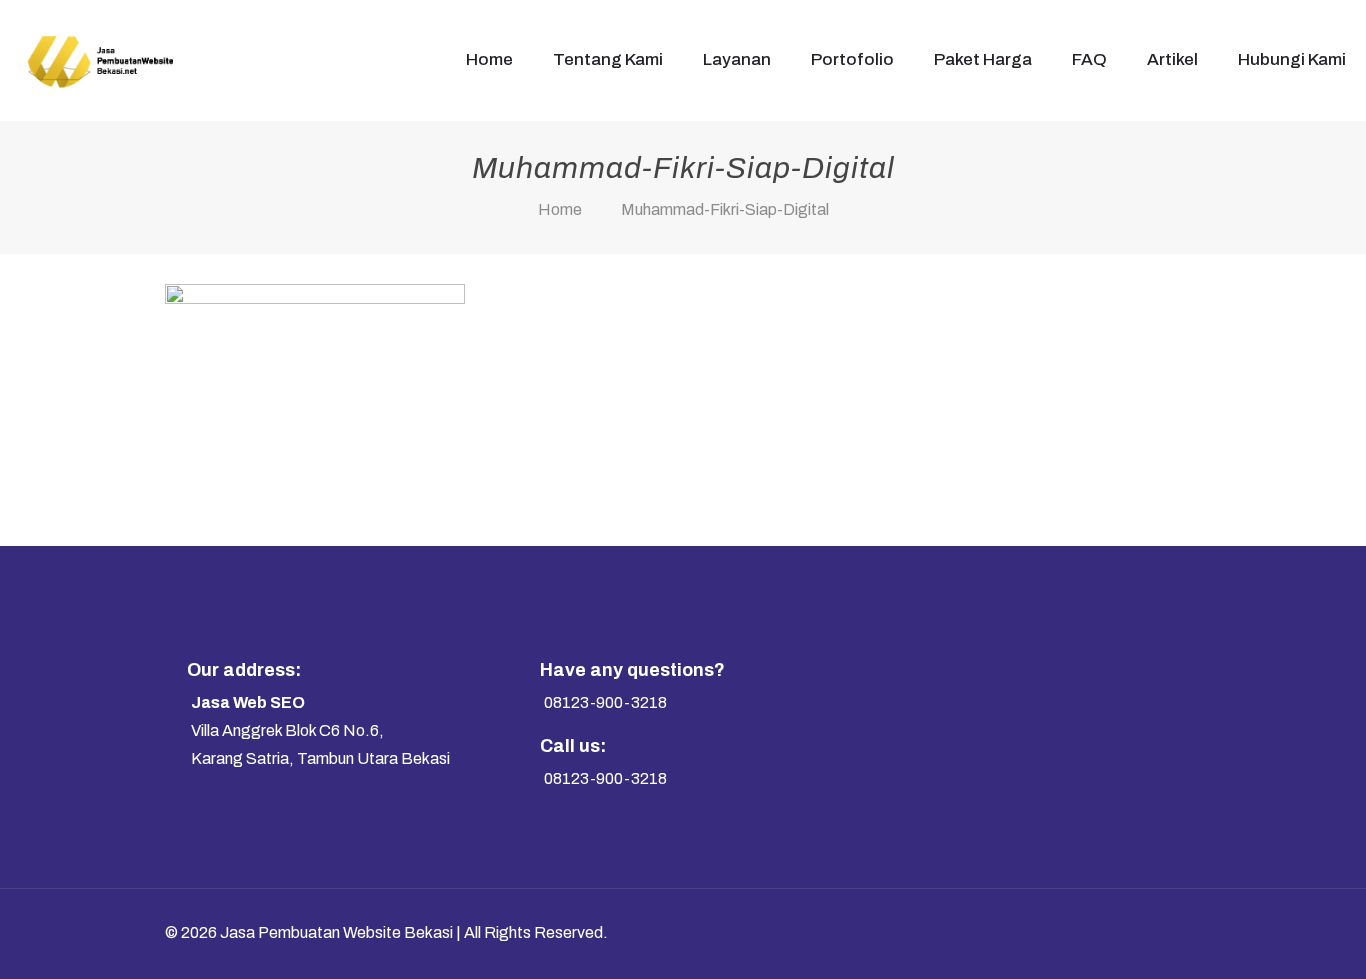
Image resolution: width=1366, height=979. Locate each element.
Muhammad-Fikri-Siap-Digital (725, 209)
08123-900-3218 (605, 702)
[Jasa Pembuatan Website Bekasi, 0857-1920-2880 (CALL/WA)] (99, 60)
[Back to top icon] (1165, 931)
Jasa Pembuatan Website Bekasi (336, 932)
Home (560, 209)
